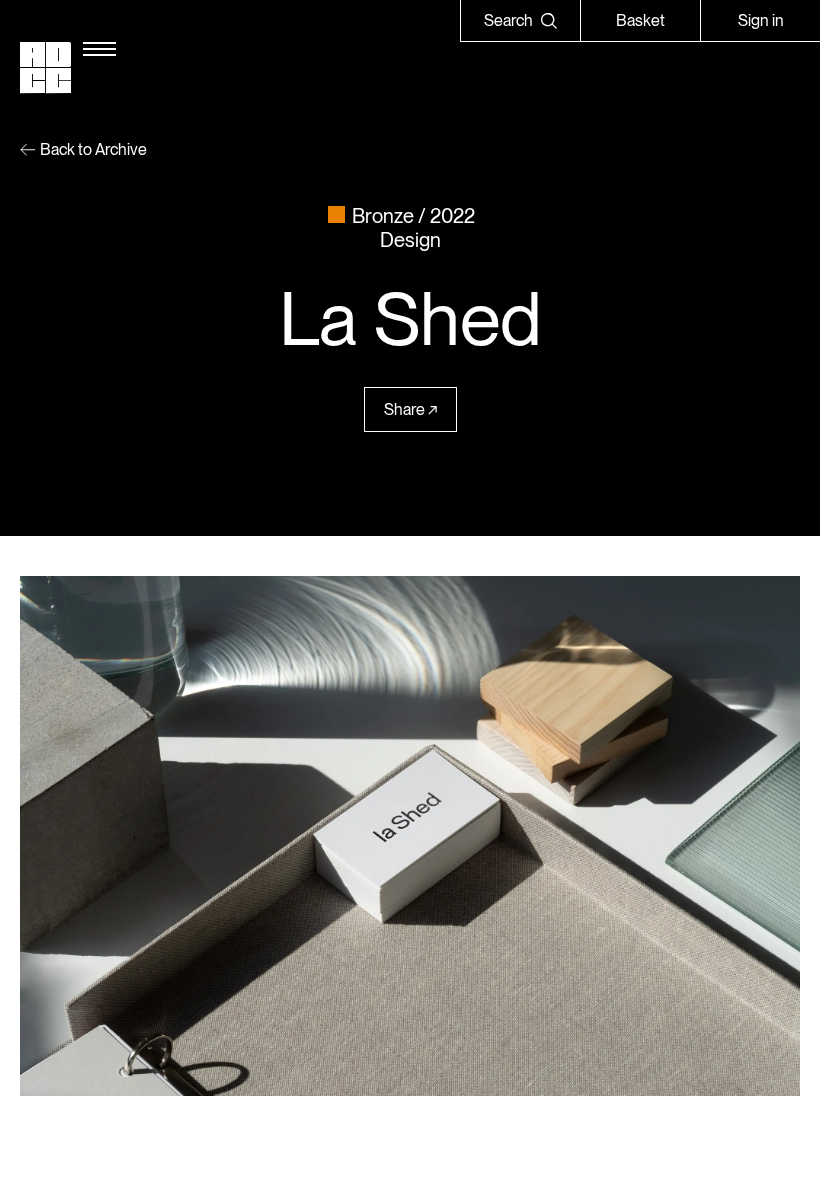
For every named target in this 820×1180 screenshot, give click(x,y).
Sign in (761, 20)
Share (404, 409)
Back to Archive (93, 149)
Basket (640, 20)
